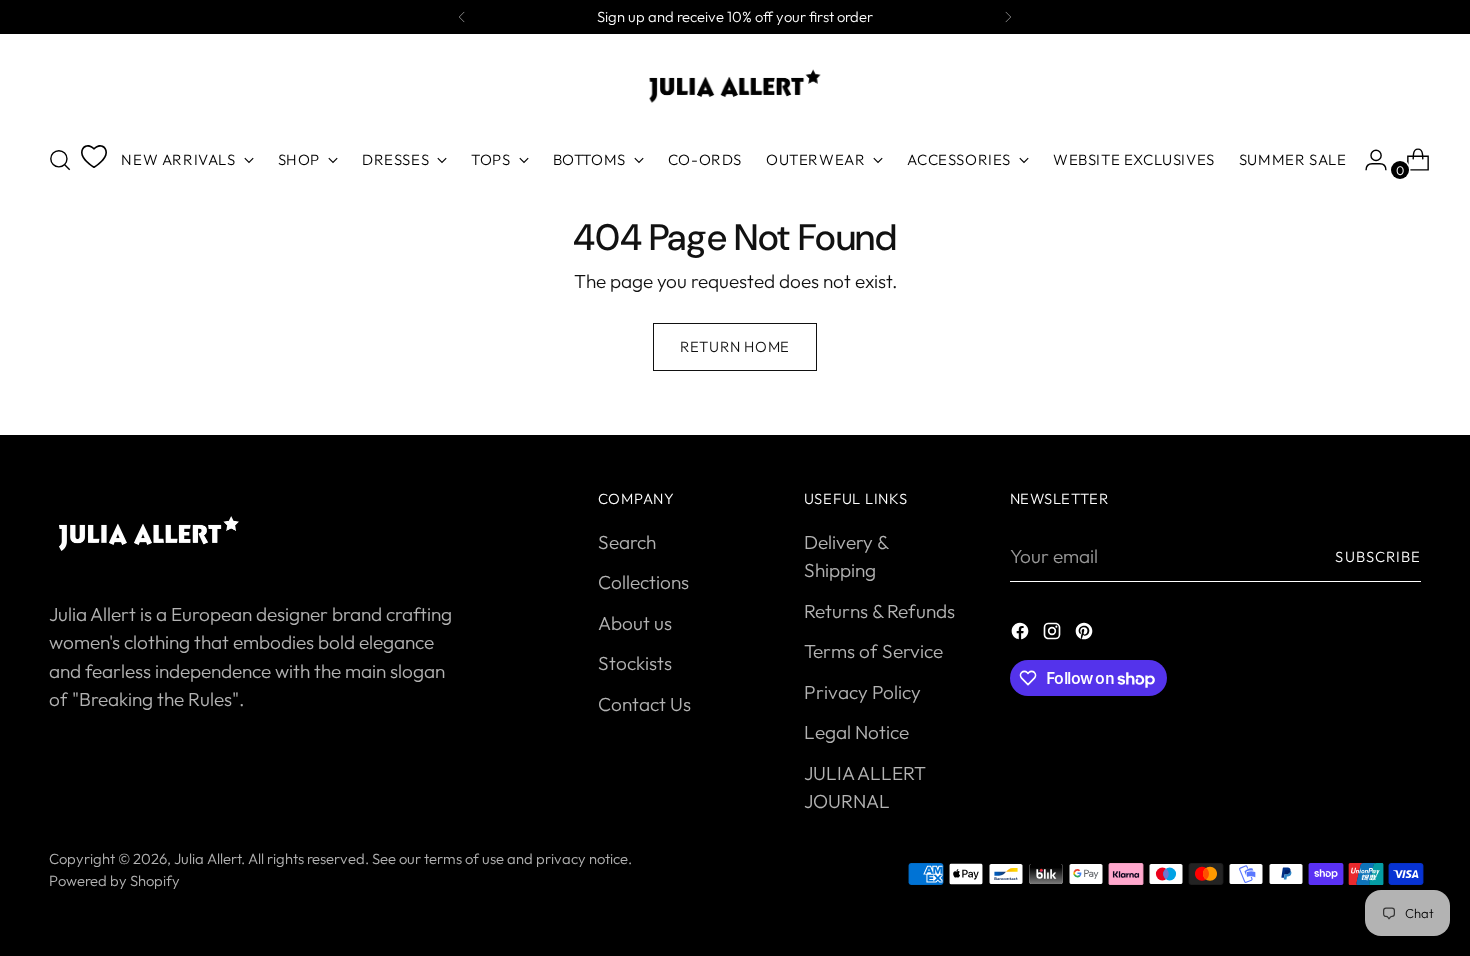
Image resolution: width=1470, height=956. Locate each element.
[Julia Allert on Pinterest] (1086, 634)
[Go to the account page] (1368, 160)
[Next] (1008, 17)
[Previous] (462, 17)
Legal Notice (856, 732)
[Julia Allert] (735, 86)
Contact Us (644, 704)
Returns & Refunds (879, 611)
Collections (643, 582)
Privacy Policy (862, 692)
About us (635, 623)
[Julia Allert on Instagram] (1054, 634)
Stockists (635, 663)
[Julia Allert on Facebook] (1022, 634)
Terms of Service (873, 651)
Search (627, 542)
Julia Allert (207, 858)
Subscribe (1378, 556)
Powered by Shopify (114, 880)
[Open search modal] (60, 160)
